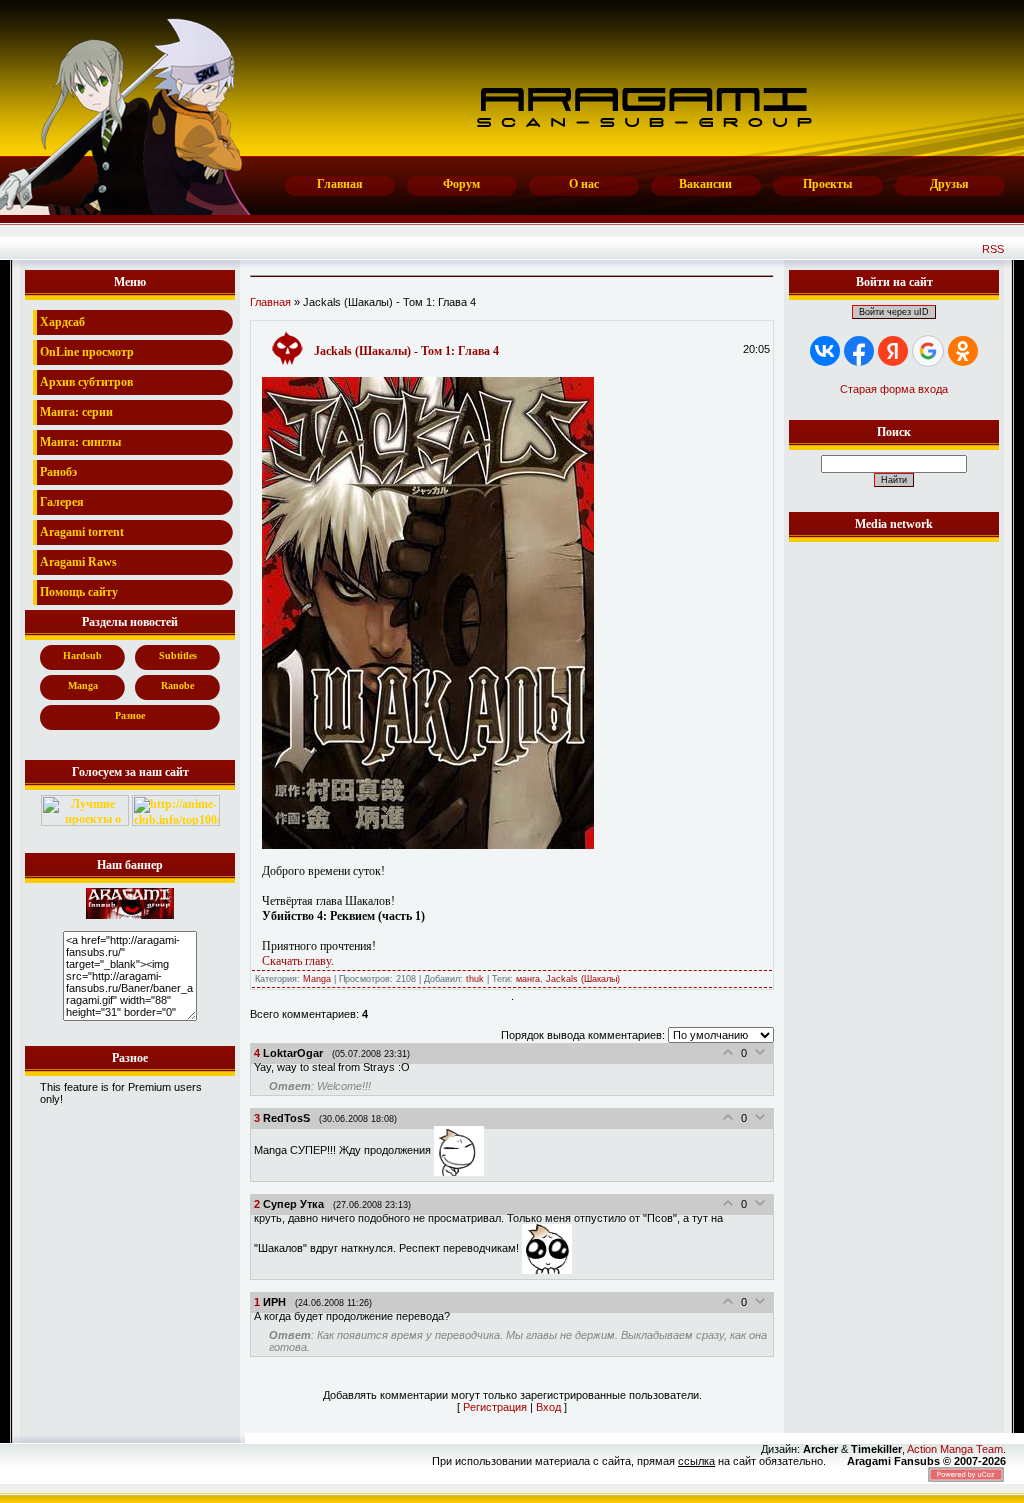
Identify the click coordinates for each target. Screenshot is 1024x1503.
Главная (270, 302)
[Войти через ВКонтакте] (825, 351)
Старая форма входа (894, 389)
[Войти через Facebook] (859, 351)
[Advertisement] (894, 847)
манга (528, 979)
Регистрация (495, 1407)
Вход (548, 1407)
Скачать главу (296, 961)
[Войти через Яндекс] (893, 351)
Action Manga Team (955, 1449)
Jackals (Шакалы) (583, 979)
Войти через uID (894, 312)
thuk (475, 979)
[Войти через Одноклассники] (963, 351)
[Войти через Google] (928, 351)
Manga (317, 979)
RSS (993, 249)
